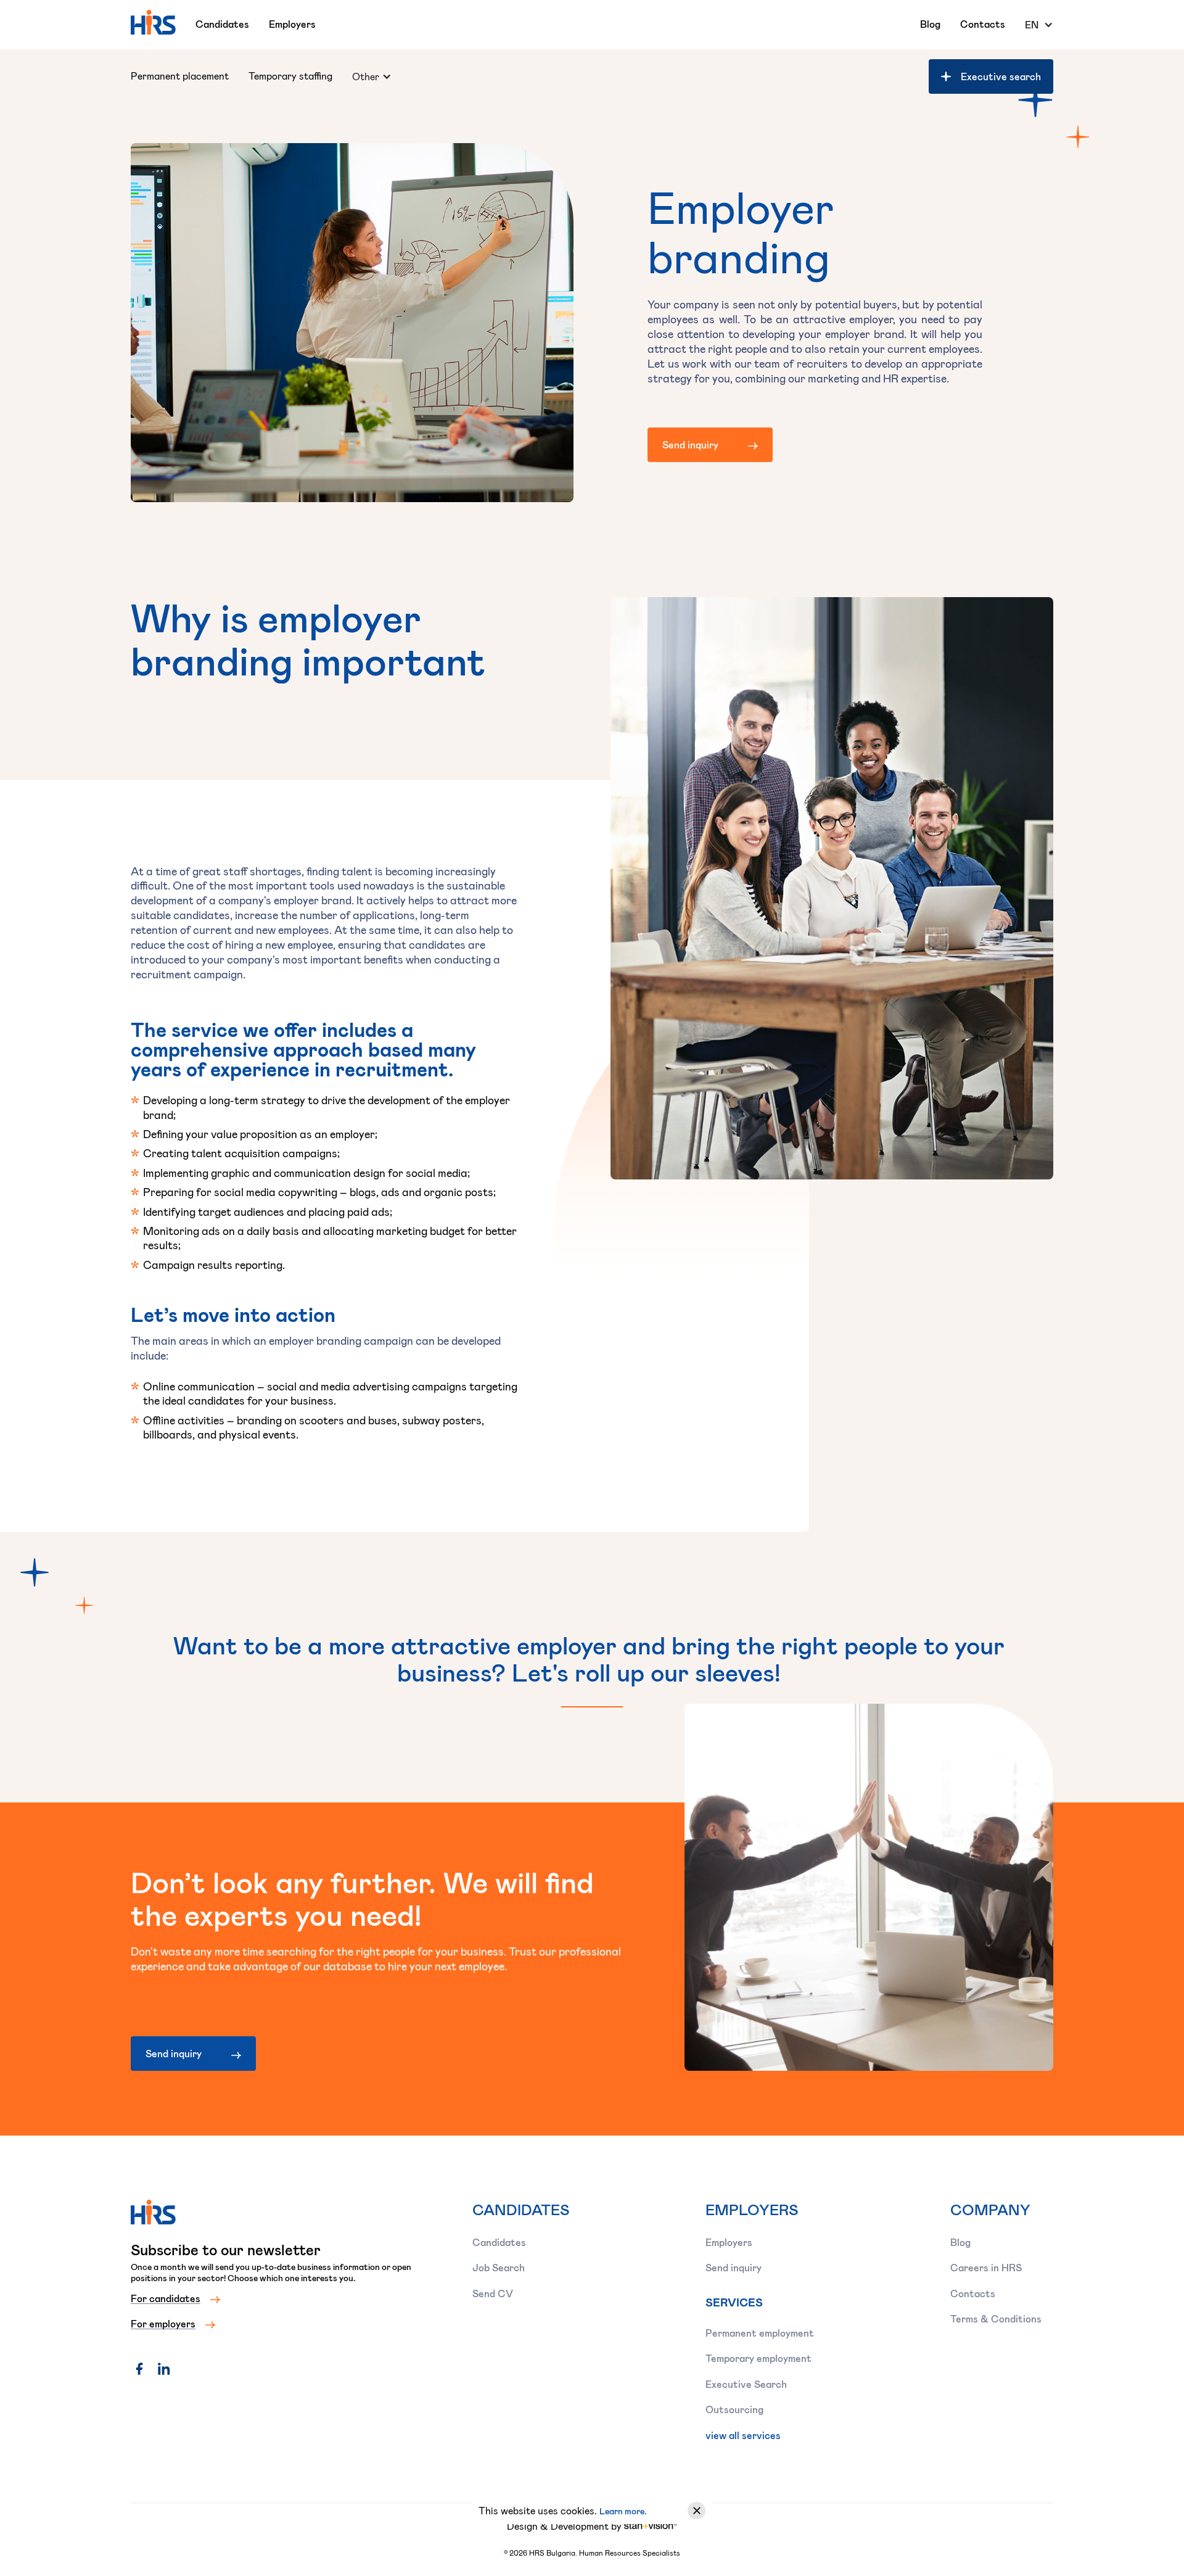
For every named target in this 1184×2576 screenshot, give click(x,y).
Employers (292, 24)
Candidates (222, 24)
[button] (1039, 25)
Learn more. (623, 2511)
